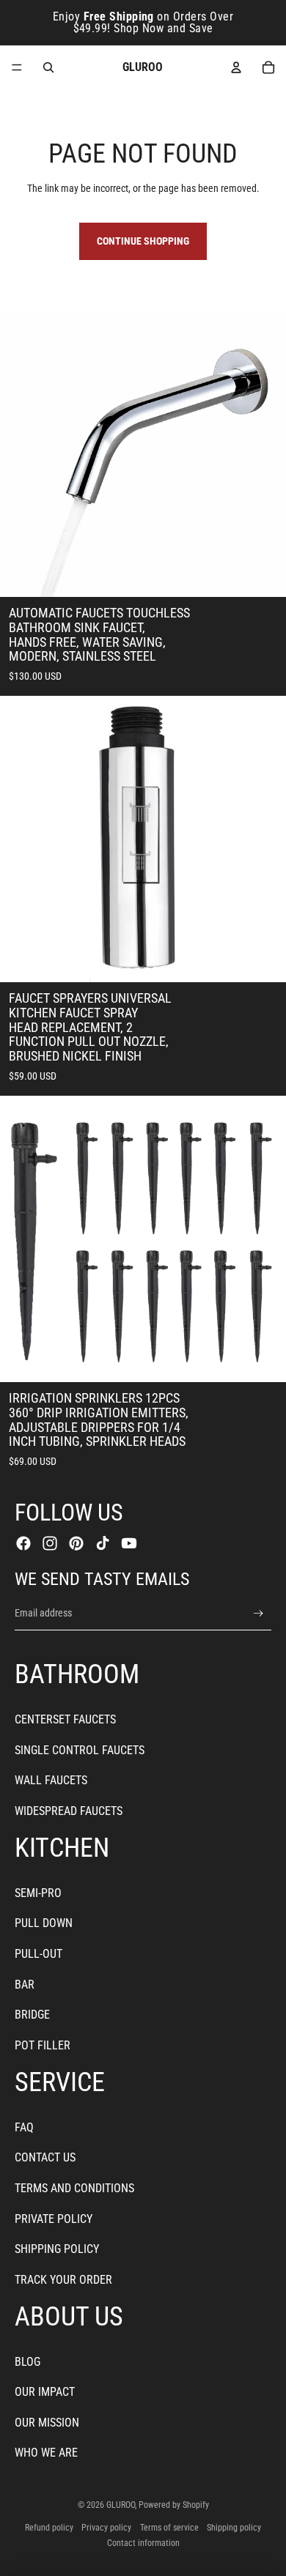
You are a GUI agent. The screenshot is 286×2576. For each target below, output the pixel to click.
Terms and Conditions (74, 2188)
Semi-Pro (38, 1893)
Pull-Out (38, 1954)
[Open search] (48, 67)
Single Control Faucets (80, 1750)
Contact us (45, 2157)
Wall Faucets (51, 1780)
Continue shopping (143, 241)
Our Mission (47, 2423)
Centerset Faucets (65, 1719)
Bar (25, 1985)
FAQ (24, 2127)
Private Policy (54, 2219)
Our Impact (45, 2392)
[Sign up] (258, 1613)
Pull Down (44, 1923)
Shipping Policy (57, 2249)
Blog (27, 2362)
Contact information (143, 2543)
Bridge (32, 2015)
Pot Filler (43, 2045)
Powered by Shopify (174, 2505)
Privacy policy (106, 2528)
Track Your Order (63, 2280)
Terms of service (169, 2528)
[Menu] (17, 67)
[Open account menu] (236, 67)
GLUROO (121, 2505)
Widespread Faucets (69, 1811)
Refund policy (49, 2528)
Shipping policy (234, 2528)
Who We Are (46, 2453)
